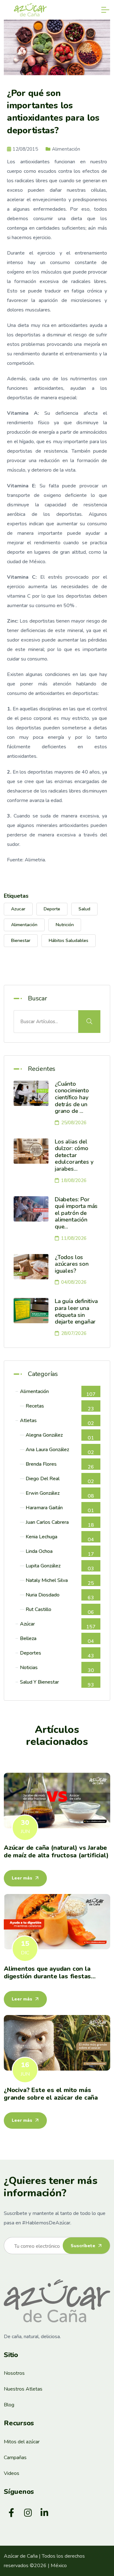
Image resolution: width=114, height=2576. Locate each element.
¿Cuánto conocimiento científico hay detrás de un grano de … (72, 1097)
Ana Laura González (60, 1451)
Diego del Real (60, 1480)
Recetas (60, 1407)
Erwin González (60, 1494)
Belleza (57, 1640)
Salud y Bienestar (57, 1683)
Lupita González (60, 1567)
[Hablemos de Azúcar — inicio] (57, 2301)
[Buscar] (89, 1022)
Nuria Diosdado (60, 1596)
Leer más (23, 1878)
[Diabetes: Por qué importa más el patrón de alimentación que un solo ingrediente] (31, 1209)
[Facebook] (11, 2513)
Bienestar (21, 941)
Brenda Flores (60, 1465)
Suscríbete (84, 2246)
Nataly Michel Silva (60, 1581)
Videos (12, 2473)
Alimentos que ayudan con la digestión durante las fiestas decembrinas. (47, 1976)
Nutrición (65, 925)
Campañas (15, 2458)
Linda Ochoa (60, 1552)
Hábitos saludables (69, 941)
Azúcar (58, 1625)
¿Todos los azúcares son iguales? (72, 1264)
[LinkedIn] (44, 2513)
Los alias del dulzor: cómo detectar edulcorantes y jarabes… (74, 1155)
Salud (84, 909)
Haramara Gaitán (60, 1509)
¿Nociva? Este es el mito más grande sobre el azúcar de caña (51, 2094)
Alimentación (24, 925)
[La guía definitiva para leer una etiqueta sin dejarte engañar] (31, 1311)
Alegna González (60, 1436)
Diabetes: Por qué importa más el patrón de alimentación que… (76, 1213)
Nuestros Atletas (23, 2389)
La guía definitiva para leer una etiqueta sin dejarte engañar (76, 1311)
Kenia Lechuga (60, 1538)
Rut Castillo (60, 1611)
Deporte (52, 909)
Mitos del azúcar (22, 2442)
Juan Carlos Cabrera (60, 1523)
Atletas (57, 1422)
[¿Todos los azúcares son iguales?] (31, 1267)
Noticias (57, 1669)
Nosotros (14, 2373)
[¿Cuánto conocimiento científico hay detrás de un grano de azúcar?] (31, 1093)
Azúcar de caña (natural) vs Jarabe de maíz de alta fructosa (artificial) (56, 1852)
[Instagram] (28, 2513)
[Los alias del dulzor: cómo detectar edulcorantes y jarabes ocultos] (31, 1151)
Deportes (57, 1654)
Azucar (18, 909)
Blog (9, 2405)
